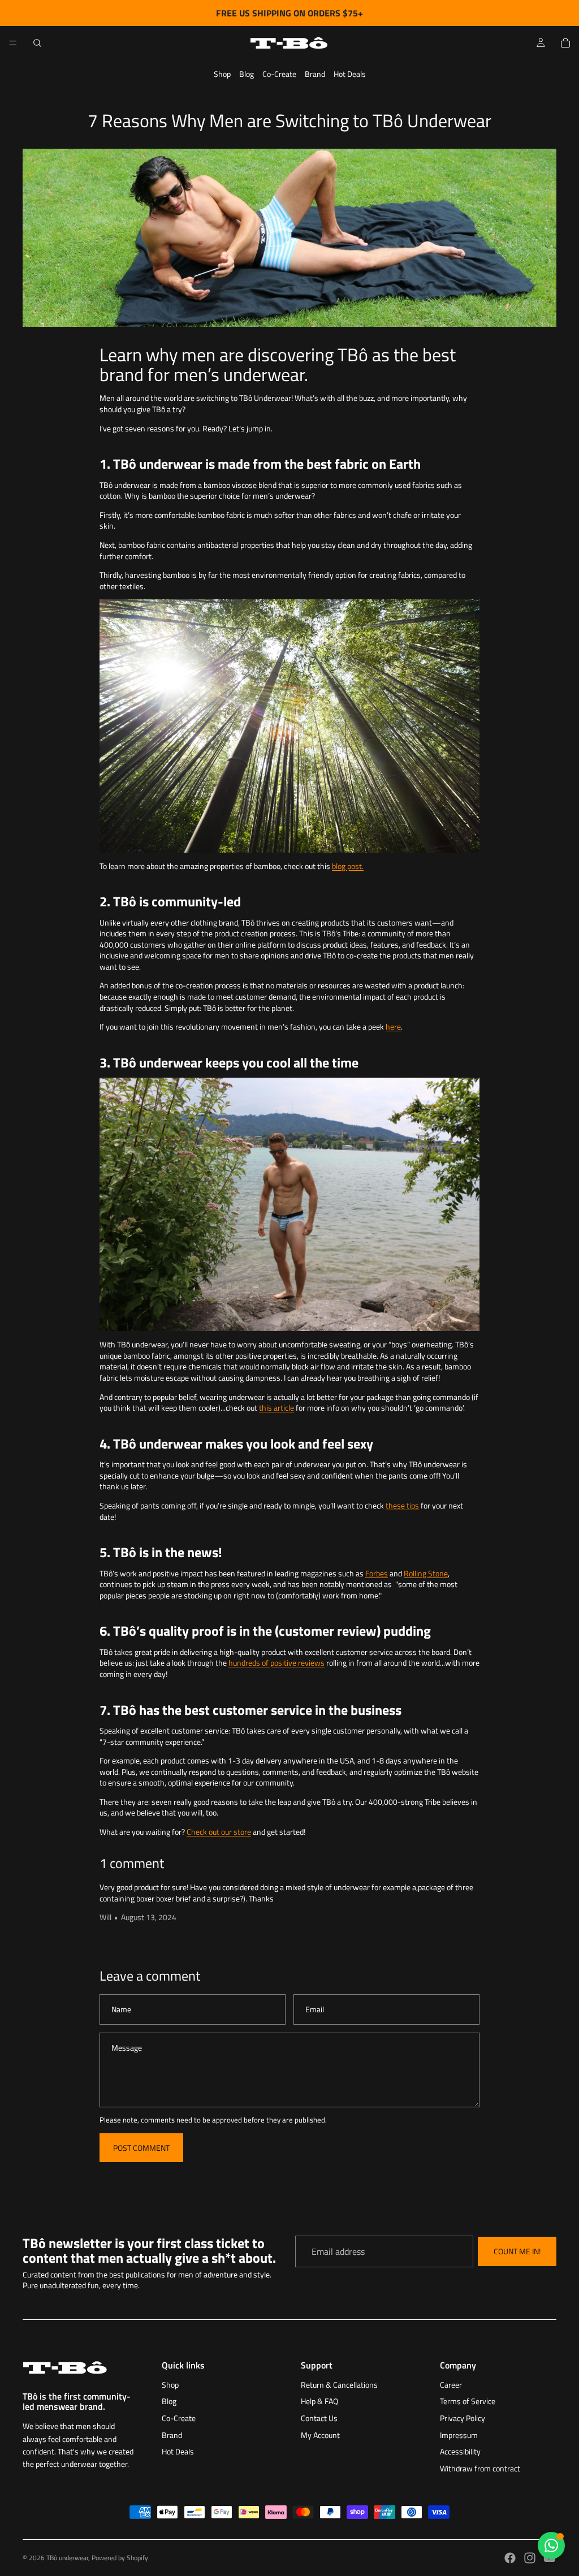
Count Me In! (517, 2252)
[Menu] (13, 43)
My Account (320, 2435)
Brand (315, 74)
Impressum (459, 2435)
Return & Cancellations (339, 2385)
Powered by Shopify (120, 2558)
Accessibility (460, 2451)
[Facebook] (510, 2558)
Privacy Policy (463, 2418)
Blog (247, 74)
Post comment (141, 2148)
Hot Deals (350, 74)
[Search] (37, 43)
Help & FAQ (319, 2401)
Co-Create (279, 74)
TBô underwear (67, 2558)
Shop (222, 74)
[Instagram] (530, 2558)
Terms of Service (468, 2401)
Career (451, 2385)
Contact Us (319, 2418)
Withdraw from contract (480, 2468)
